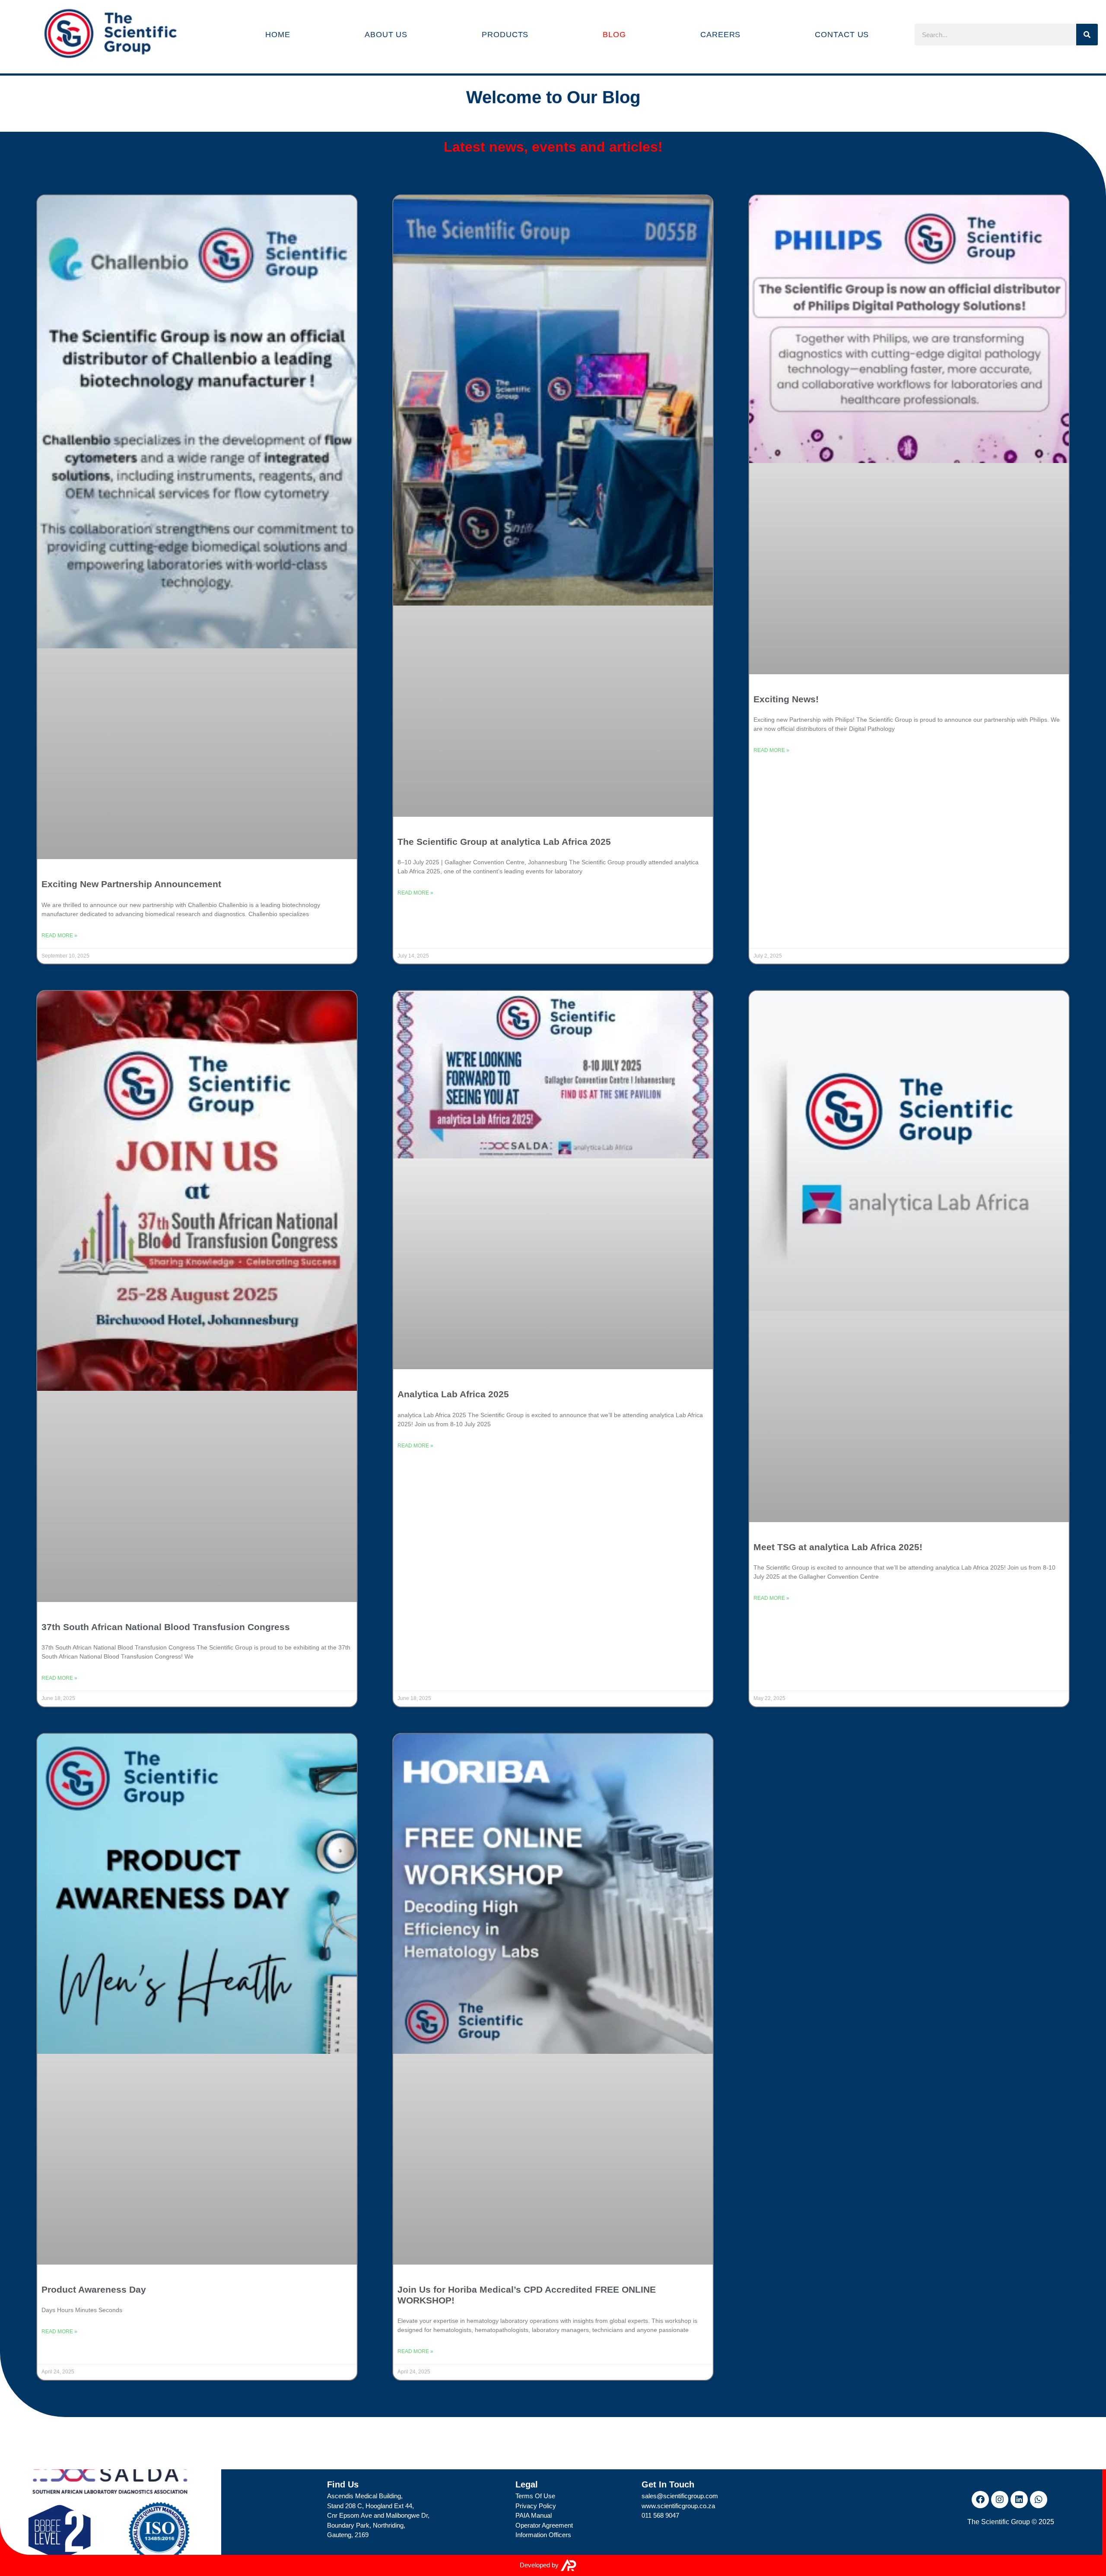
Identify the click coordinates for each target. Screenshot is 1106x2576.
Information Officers (543, 2535)
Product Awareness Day (94, 2289)
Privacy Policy (536, 2506)
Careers (720, 35)
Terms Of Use (535, 2496)
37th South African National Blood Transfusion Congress (166, 1627)
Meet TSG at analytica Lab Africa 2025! (838, 1547)
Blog (614, 35)
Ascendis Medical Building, (365, 2496)
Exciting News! (786, 699)
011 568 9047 (660, 2515)
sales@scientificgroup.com (680, 2496)
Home (278, 35)
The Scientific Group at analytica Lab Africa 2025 (504, 842)
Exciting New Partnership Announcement (131, 884)
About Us (386, 35)
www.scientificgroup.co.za (678, 2506)
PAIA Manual (534, 2515)
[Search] (1087, 35)
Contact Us (842, 35)
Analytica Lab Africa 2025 (453, 1394)
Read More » (59, 936)
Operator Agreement (544, 2525)
